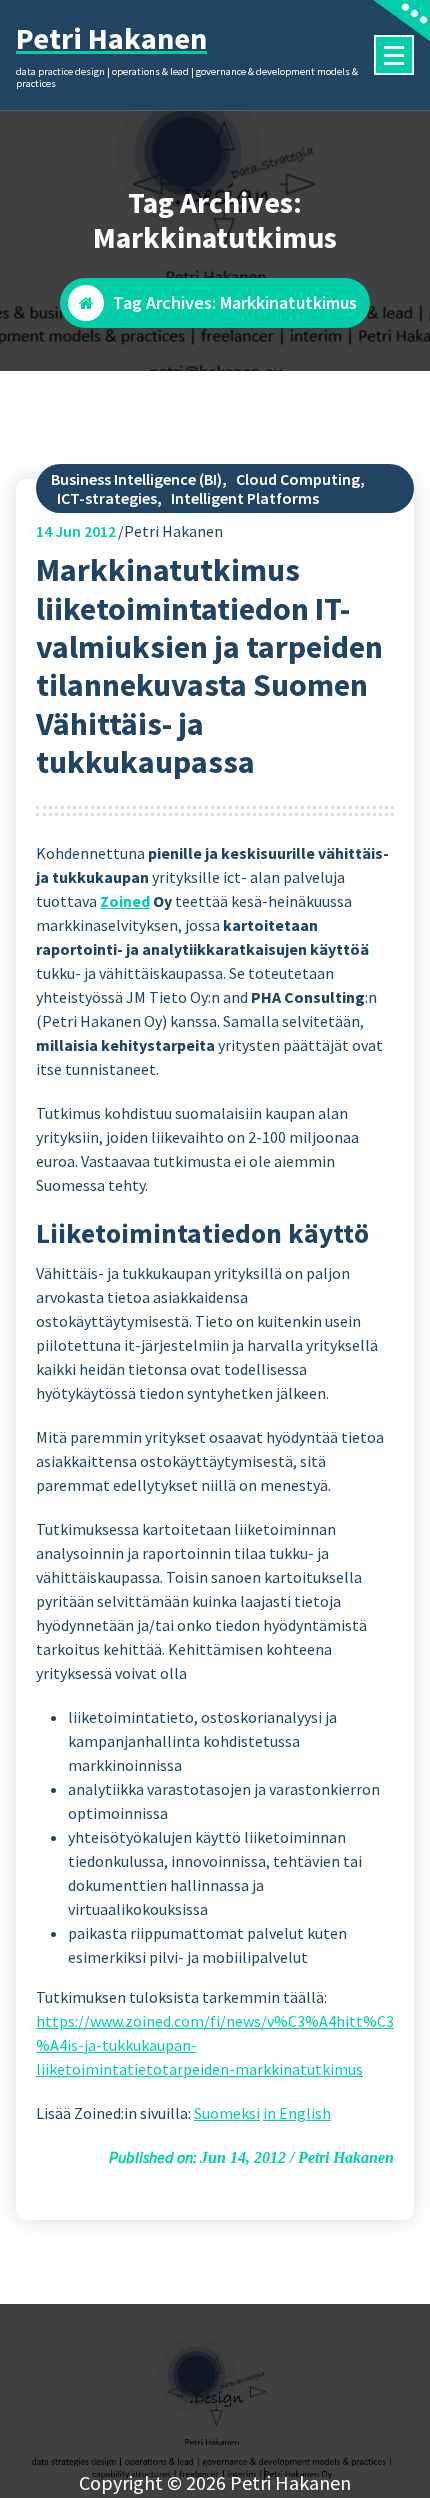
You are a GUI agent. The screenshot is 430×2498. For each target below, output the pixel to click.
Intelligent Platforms (245, 498)
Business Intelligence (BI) (136, 479)
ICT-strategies (107, 498)
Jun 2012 (76, 531)
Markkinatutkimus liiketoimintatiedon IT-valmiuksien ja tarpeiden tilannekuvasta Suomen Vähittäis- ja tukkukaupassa (209, 666)
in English (297, 2113)
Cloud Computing (298, 479)
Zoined (125, 901)
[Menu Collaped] (394, 55)
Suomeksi (227, 2113)
